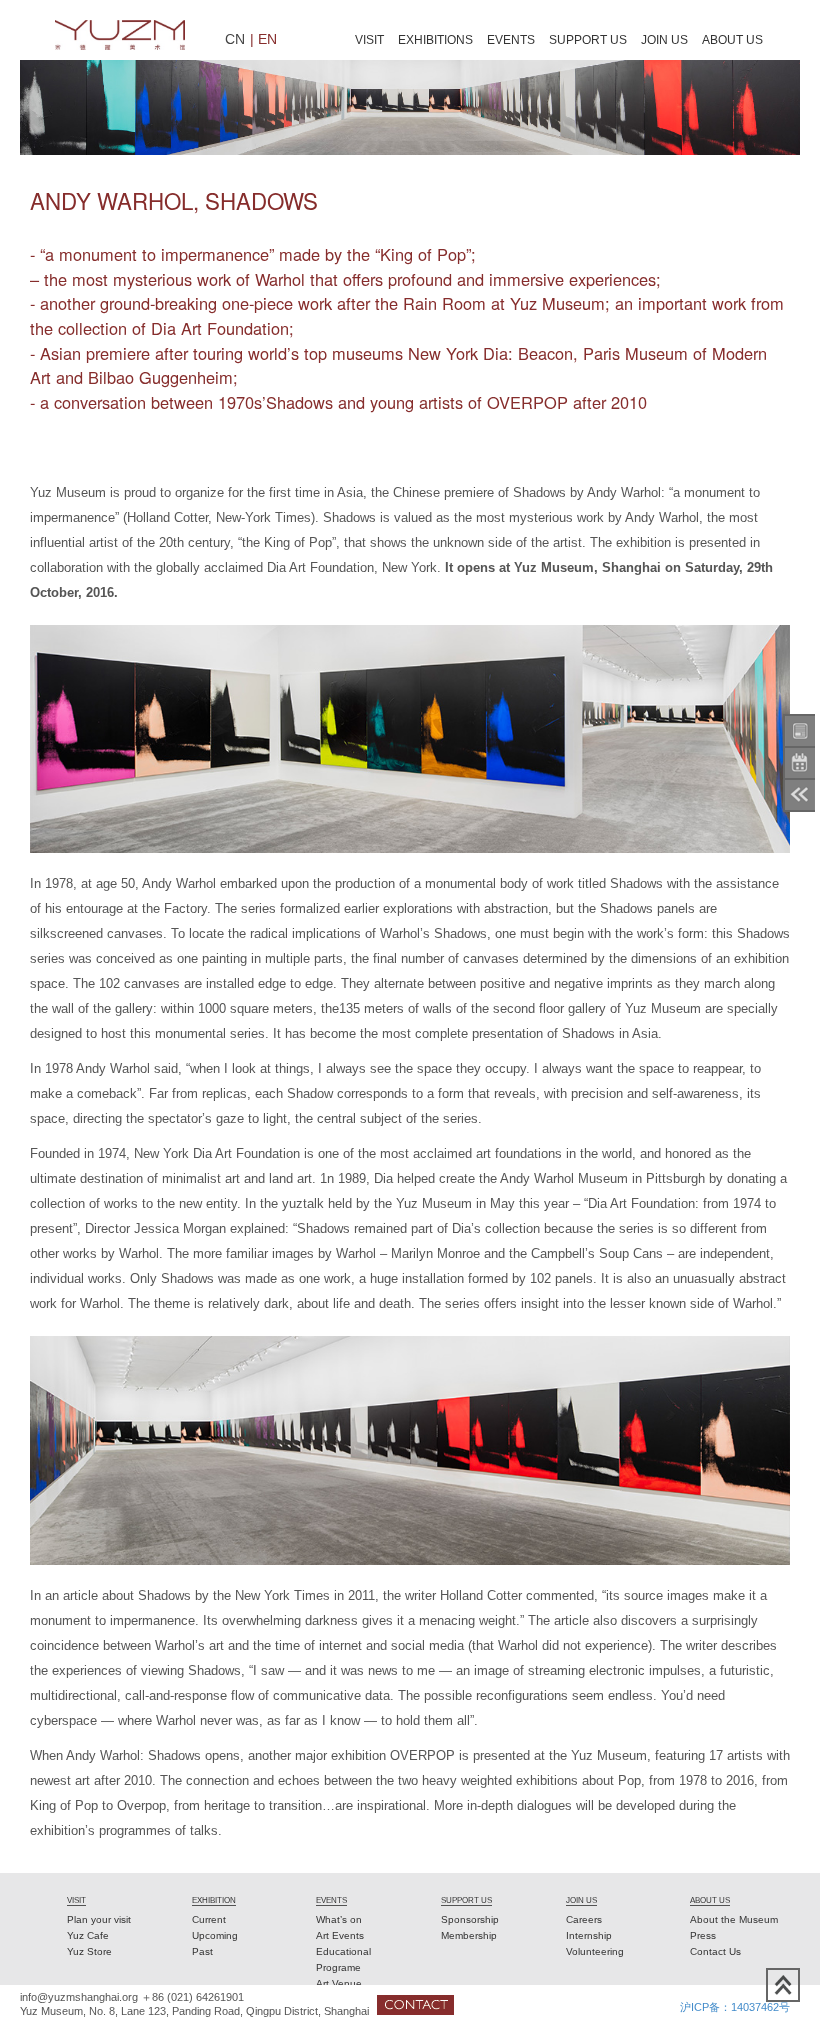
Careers (584, 1919)
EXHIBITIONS (435, 40)
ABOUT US (732, 40)
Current (209, 1919)
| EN (263, 38)
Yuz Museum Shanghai (120, 35)
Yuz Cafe (88, 1935)
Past (202, 1951)
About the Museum (734, 1919)
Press (703, 1935)
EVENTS (511, 40)
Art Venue (339, 1983)
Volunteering (595, 1951)
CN (235, 38)
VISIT (369, 40)
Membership (469, 1935)
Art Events (340, 1935)
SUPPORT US (588, 40)
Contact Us (715, 1951)
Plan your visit (99, 1919)
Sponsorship (470, 1919)
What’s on (339, 1919)
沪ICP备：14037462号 (735, 2007)
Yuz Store (89, 1951)
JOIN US (664, 40)
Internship (589, 1935)
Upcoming (215, 1935)
